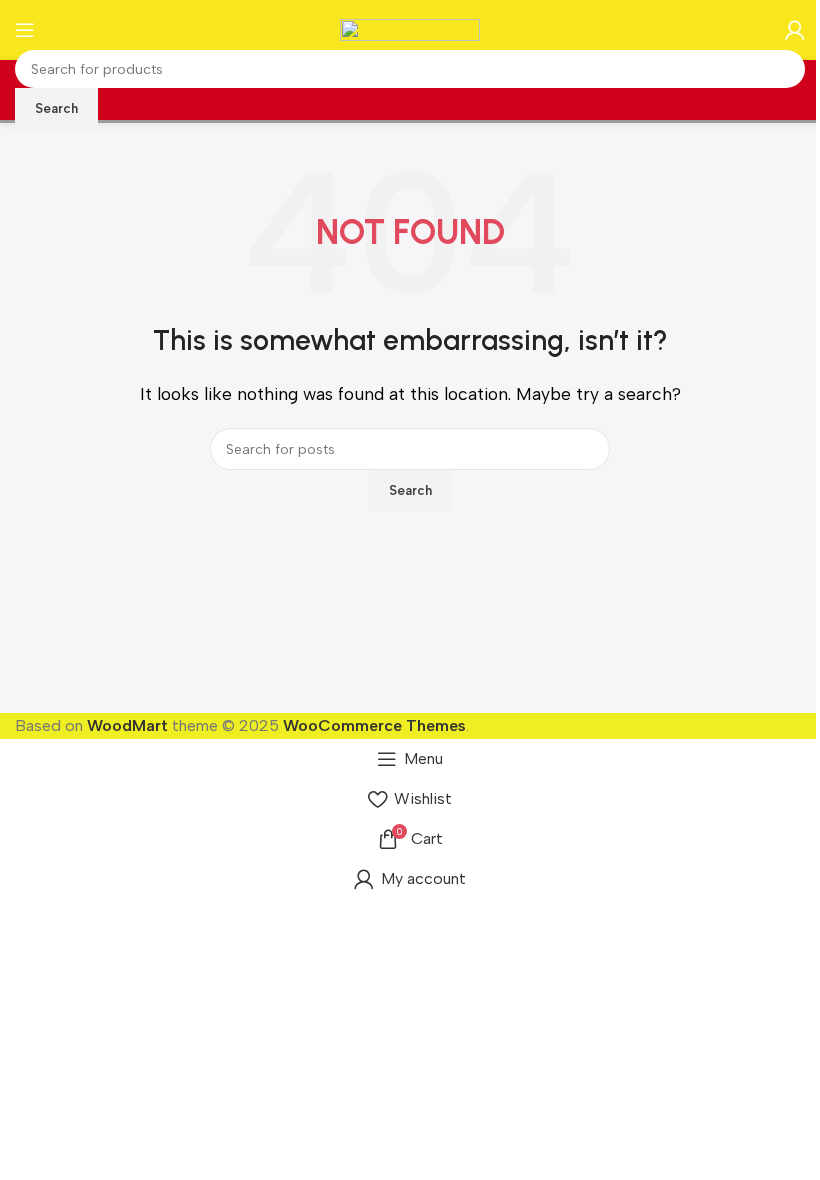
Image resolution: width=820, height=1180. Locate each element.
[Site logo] (410, 28)
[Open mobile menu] (25, 30)
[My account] (795, 30)
